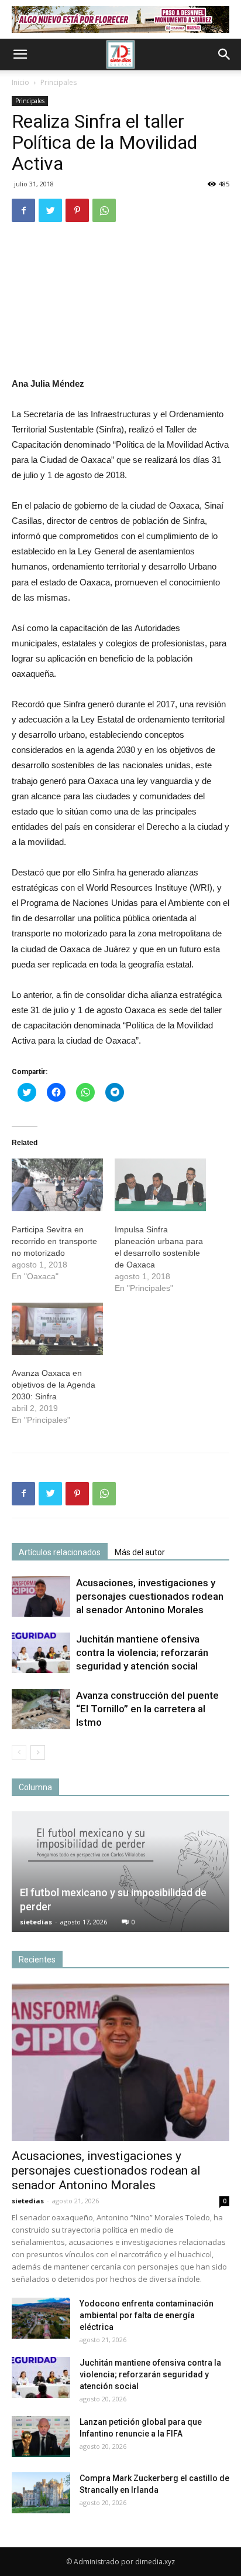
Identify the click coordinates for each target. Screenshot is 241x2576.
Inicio (20, 82)
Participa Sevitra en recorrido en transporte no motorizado (54, 1241)
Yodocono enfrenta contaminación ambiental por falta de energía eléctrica (147, 2315)
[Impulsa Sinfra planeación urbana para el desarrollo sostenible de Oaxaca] (160, 1185)
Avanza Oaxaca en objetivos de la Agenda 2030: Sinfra (54, 1385)
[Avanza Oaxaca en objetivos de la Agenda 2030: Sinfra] (57, 1329)
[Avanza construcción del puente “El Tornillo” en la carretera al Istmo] (41, 1709)
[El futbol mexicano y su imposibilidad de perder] (120, 1872)
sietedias (36, 1922)
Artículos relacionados (60, 1552)
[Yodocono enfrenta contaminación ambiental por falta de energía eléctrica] (41, 2318)
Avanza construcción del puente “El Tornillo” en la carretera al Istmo (147, 1709)
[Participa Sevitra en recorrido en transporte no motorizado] (57, 1185)
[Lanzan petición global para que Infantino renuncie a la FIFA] (41, 2437)
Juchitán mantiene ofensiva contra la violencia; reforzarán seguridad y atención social (142, 1652)
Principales (58, 82)
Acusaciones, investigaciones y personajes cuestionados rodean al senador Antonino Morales (150, 1596)
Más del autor (140, 1552)
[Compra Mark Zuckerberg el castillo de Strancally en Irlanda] (41, 2493)
